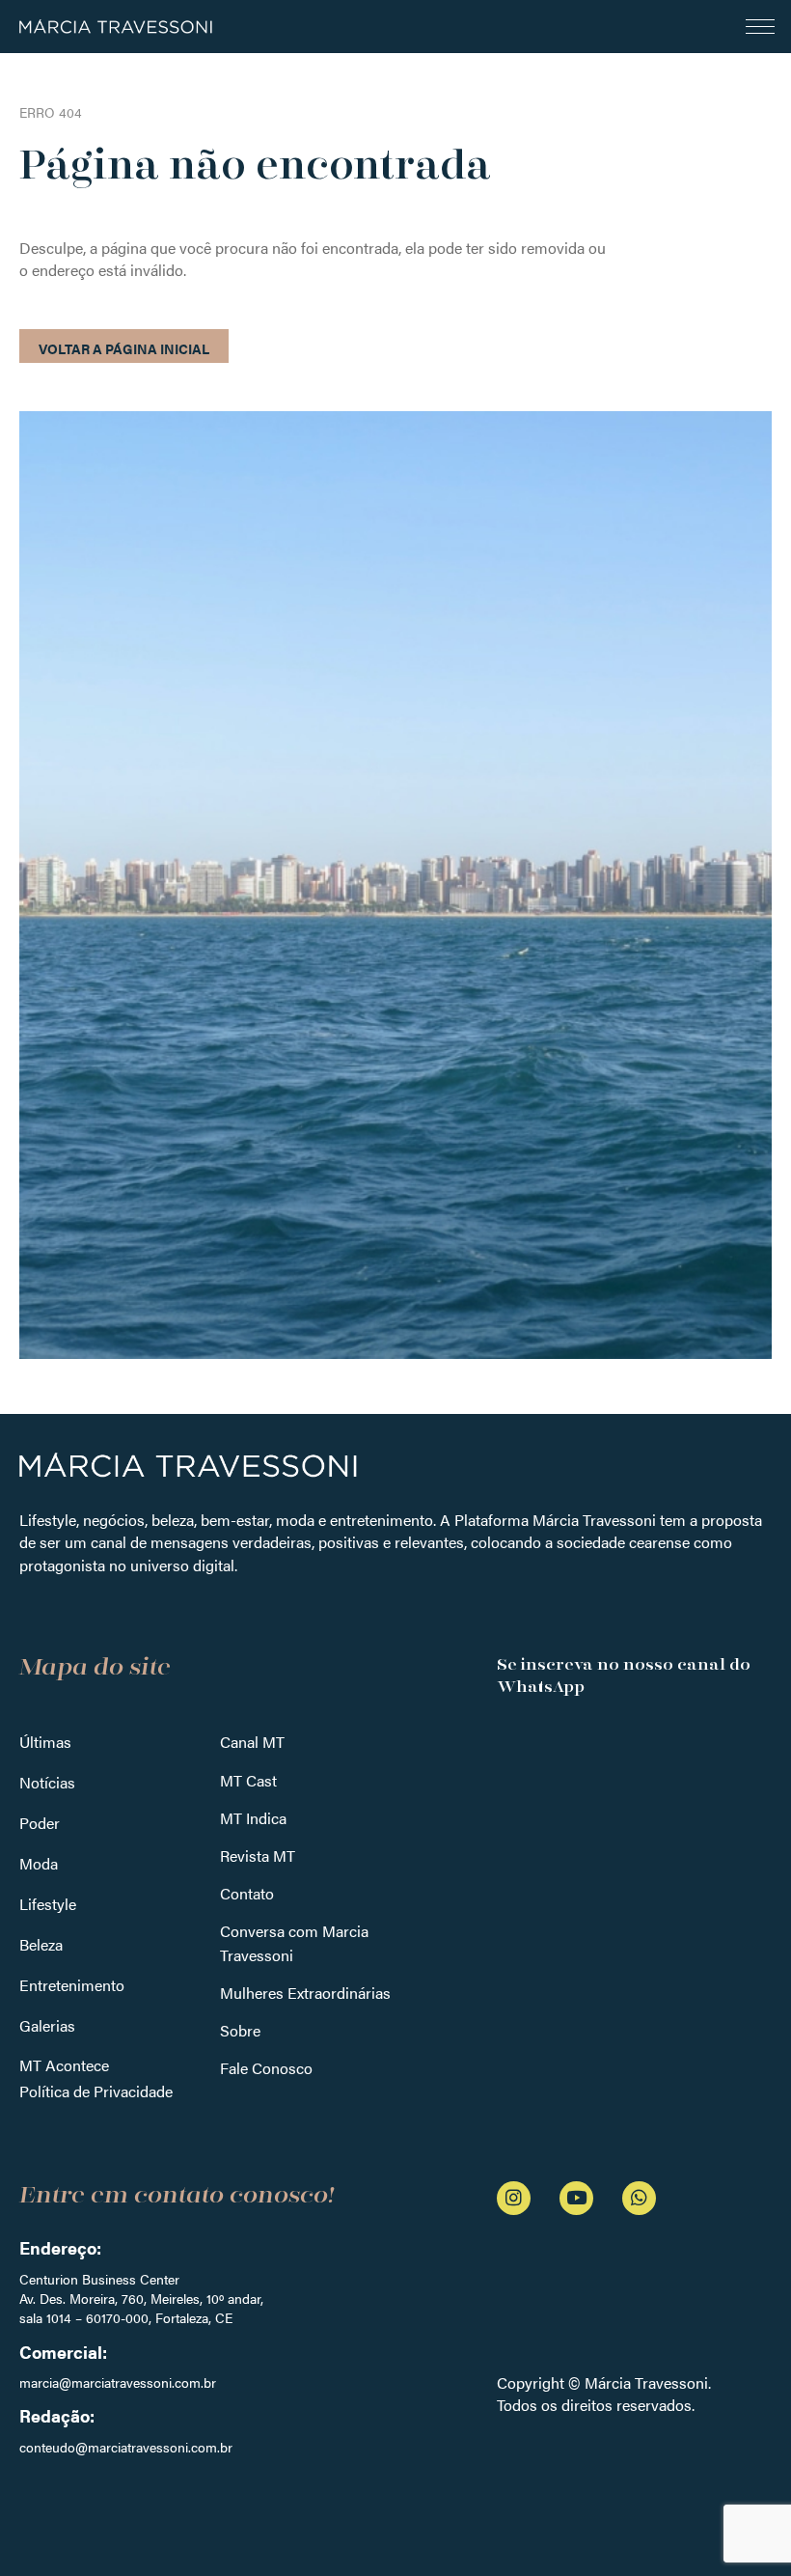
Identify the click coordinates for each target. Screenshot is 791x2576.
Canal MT (252, 1742)
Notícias (47, 1782)
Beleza (41, 1944)
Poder (40, 1823)
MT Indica (253, 1818)
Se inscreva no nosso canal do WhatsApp (624, 1676)
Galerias (47, 2025)
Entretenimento (72, 1985)
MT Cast (248, 1780)
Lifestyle (48, 1904)
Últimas (45, 1742)
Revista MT (258, 1856)
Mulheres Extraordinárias (305, 1993)
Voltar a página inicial (124, 348)
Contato (247, 1893)
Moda (39, 1863)
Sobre (240, 2030)
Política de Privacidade (96, 2091)
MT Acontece (64, 2065)
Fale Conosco (266, 2068)
